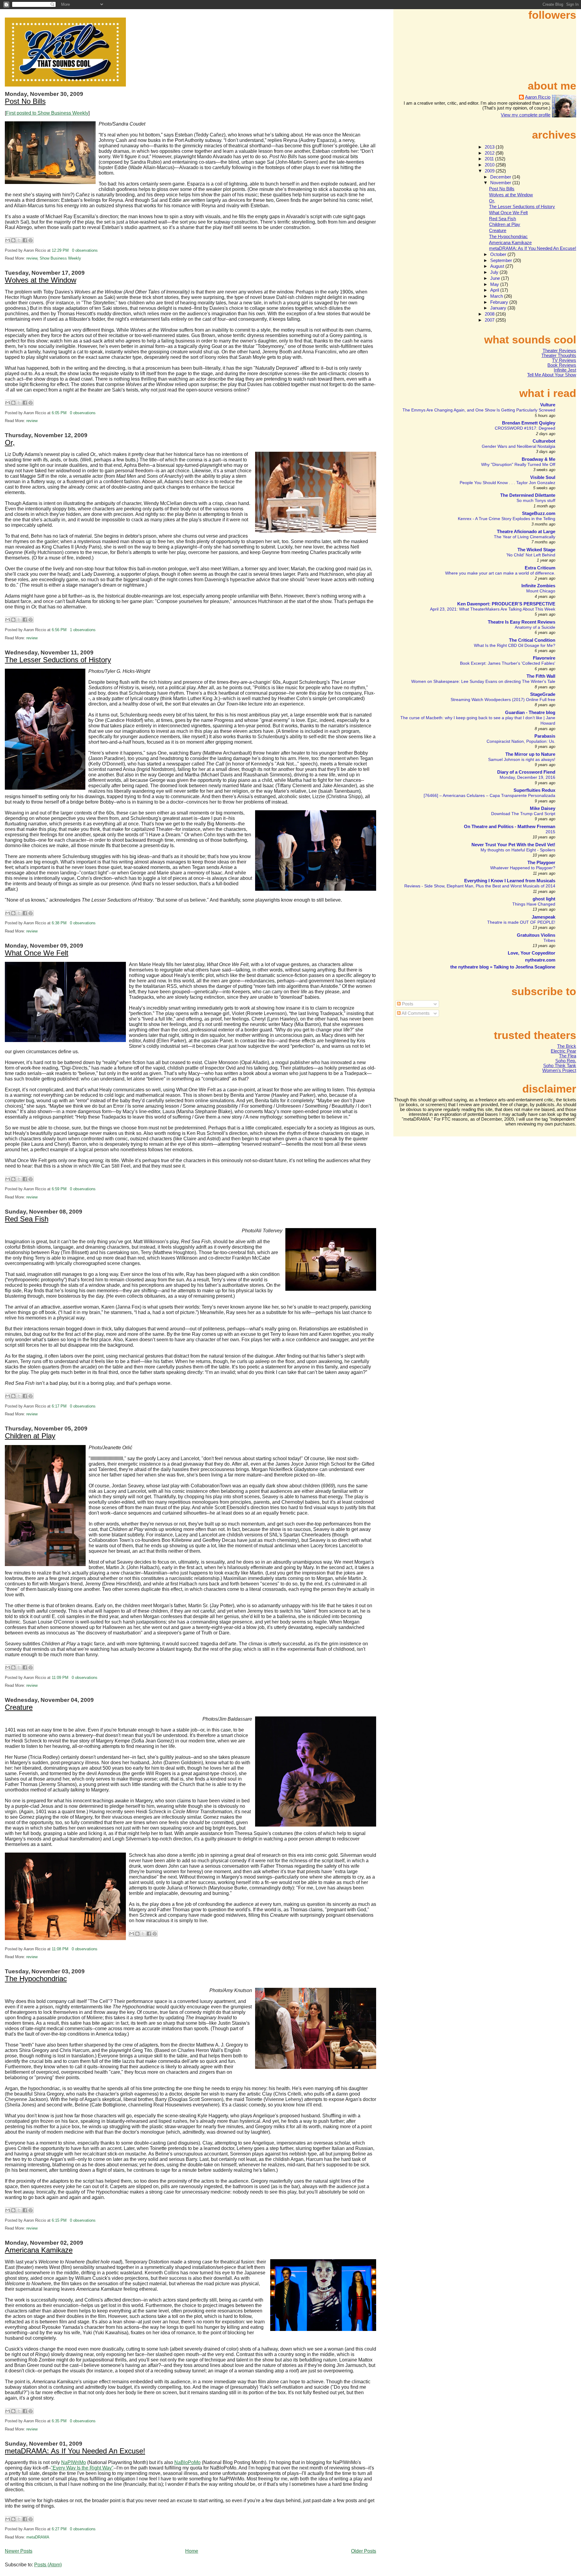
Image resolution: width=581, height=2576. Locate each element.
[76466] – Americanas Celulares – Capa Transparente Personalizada (489, 795)
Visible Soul (543, 477)
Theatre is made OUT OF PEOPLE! (521, 922)
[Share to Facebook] (25, 240)
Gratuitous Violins (536, 935)
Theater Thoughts (559, 356)
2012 (490, 153)
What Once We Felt (37, 953)
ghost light (544, 899)
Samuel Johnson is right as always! (522, 759)
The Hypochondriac (36, 1979)
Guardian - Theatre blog (530, 713)
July (495, 272)
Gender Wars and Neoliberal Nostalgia (519, 446)
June (496, 278)
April (495, 290)
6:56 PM (59, 630)
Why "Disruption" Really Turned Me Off (518, 464)
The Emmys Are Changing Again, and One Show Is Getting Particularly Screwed (479, 410)
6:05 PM (59, 413)
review (32, 258)
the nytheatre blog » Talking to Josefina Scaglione (503, 967)
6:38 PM (59, 923)
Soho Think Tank (560, 1066)
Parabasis (545, 736)
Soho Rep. (566, 1061)
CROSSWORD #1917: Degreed (525, 428)
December (501, 177)
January (499, 308)
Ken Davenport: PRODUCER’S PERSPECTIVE (506, 604)
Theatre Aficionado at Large (526, 532)
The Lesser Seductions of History (58, 660)
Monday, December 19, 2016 (527, 777)
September (502, 261)
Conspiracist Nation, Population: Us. (521, 741)
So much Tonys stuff (536, 500)
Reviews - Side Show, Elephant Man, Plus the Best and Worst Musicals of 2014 (480, 886)
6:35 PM (59, 2421)
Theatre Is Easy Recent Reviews (522, 622)
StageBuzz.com (539, 513)
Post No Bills (25, 101)
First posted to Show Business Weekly (47, 113)
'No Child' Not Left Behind (531, 555)
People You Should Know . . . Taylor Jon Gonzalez (507, 483)
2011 (490, 159)
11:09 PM (60, 1678)
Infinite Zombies (538, 586)
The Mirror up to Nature (530, 754)
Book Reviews (562, 365)
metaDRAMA (38, 2537)
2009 (490, 171)
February (500, 302)
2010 (490, 165)
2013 (490, 147)
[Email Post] (100, 251)
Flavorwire (544, 658)
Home (192, 2551)
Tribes (549, 940)
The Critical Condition (532, 640)
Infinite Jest (565, 370)
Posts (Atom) (48, 2565)
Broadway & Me (538, 459)
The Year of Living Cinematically (525, 537)
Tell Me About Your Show (552, 375)
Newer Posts (19, 2551)
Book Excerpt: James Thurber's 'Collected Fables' (508, 663)
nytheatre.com (540, 960)
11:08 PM (60, 1949)
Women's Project (559, 1070)
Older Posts (364, 2551)
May (495, 284)
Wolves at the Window (41, 280)
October (499, 254)
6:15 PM (59, 2220)
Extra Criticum (540, 568)
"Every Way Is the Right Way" (82, 2468)
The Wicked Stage (536, 550)
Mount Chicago (541, 591)
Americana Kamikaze (39, 2250)
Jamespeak (543, 917)
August (498, 266)
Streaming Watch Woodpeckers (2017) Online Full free (503, 700)
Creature (19, 1707)
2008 (490, 314)
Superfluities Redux (534, 790)
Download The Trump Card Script (523, 814)
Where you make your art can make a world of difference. (500, 573)
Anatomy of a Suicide (535, 627)
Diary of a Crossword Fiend (526, 772)
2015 (550, 832)
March (497, 296)
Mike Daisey (543, 808)
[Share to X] (19, 240)
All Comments (415, 1013)
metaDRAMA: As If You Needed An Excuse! (75, 2451)
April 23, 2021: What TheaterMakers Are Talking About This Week (493, 609)
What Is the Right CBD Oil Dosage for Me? (515, 645)
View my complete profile (526, 115)
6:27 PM (59, 2529)
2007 (490, 320)
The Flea (568, 1056)
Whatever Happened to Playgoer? (523, 868)
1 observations (83, 630)
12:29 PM (60, 251)
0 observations (85, 251)
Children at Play (30, 1436)
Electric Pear (563, 1051)
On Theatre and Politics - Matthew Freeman (510, 827)
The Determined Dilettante (528, 495)
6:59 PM (59, 1189)
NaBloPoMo (187, 2462)
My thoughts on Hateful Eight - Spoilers (518, 850)
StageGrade (543, 694)
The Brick (567, 1046)
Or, (10, 443)
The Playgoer (541, 863)
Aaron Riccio (538, 97)
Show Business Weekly (60, 258)
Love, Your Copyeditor (532, 953)
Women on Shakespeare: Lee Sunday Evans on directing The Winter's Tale (483, 681)
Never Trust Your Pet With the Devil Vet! (513, 845)
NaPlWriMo (74, 2462)
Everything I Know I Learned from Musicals (510, 881)
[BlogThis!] (13, 240)
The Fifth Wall (541, 676)
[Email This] (8, 240)
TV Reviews (564, 360)
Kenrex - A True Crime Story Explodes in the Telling (507, 519)
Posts (407, 1004)
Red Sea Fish (27, 1219)
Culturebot (544, 441)
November (501, 183)
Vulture (548, 405)
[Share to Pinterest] (31, 240)
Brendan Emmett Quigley (529, 423)
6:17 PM (59, 1406)
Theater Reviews (559, 351)
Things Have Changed (534, 904)
